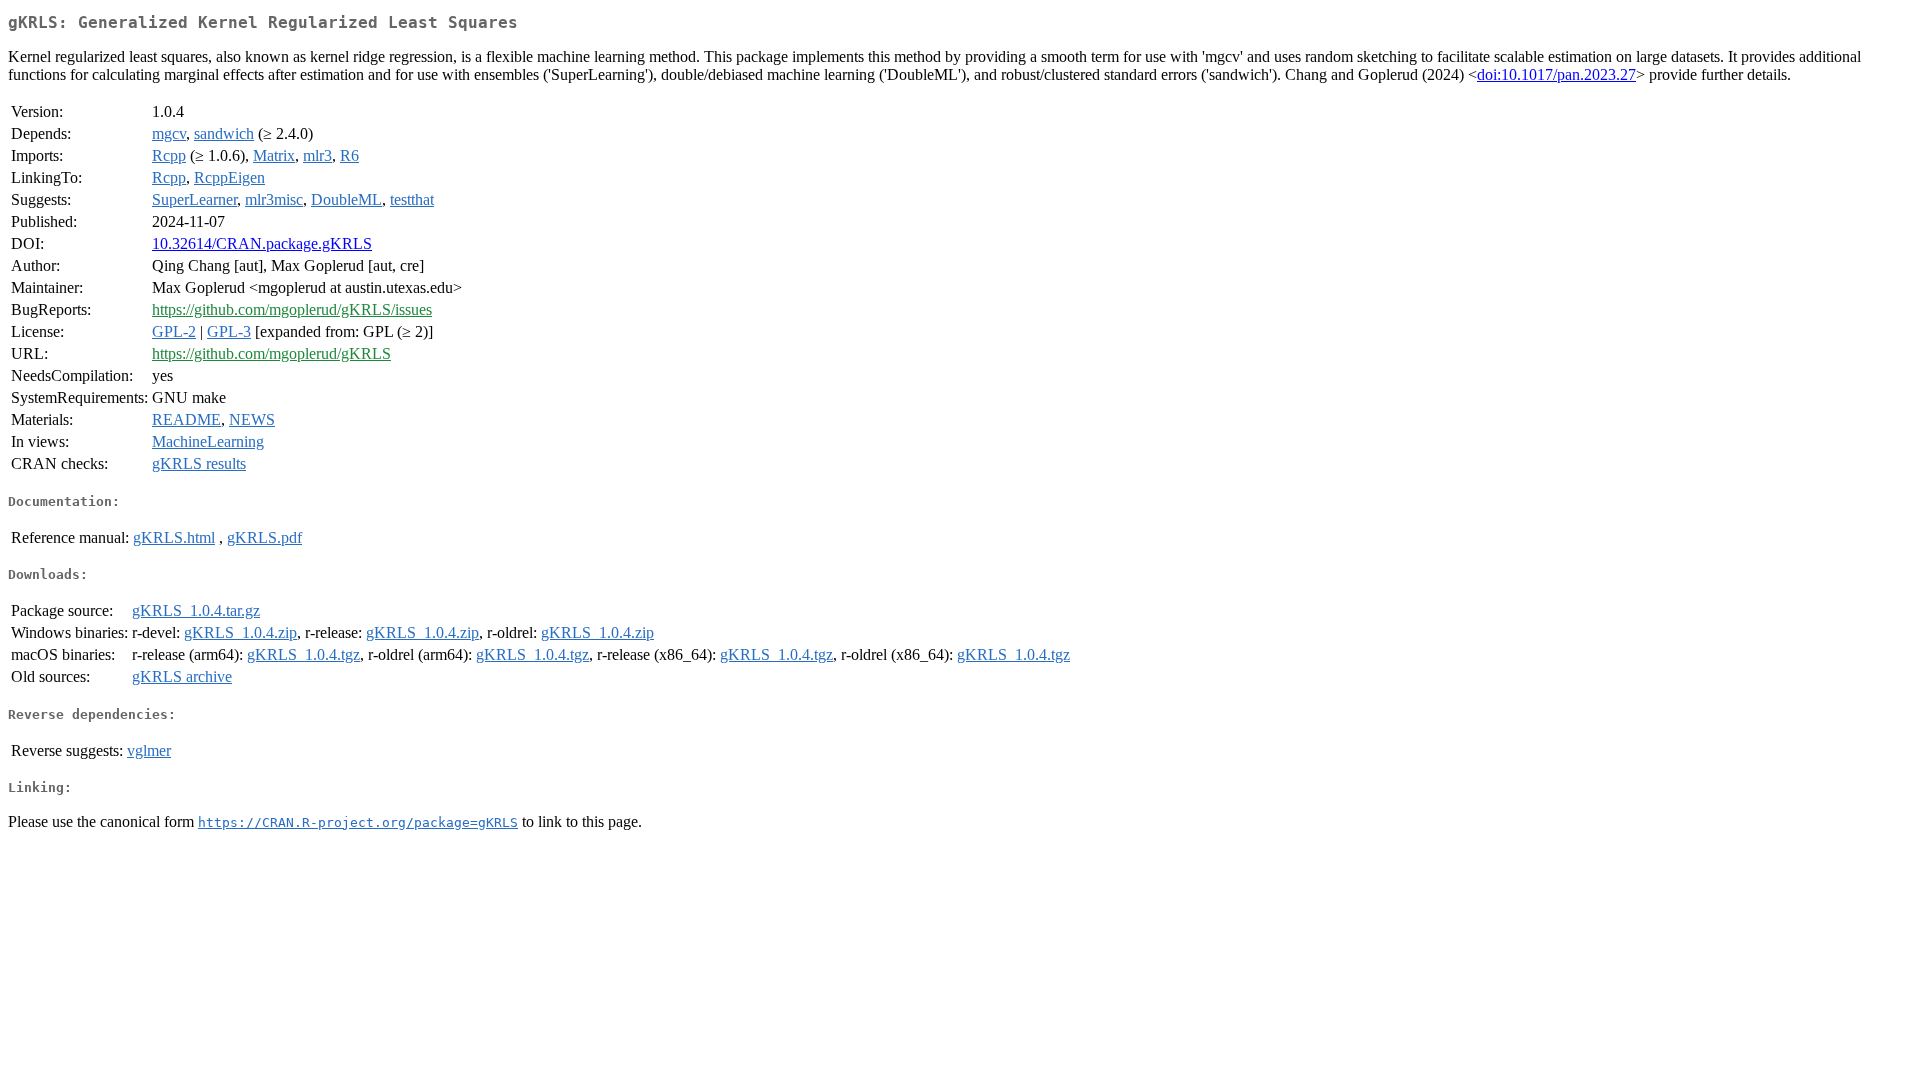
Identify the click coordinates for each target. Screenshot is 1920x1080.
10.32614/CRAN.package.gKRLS (262, 243)
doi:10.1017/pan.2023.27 (1556, 74)
